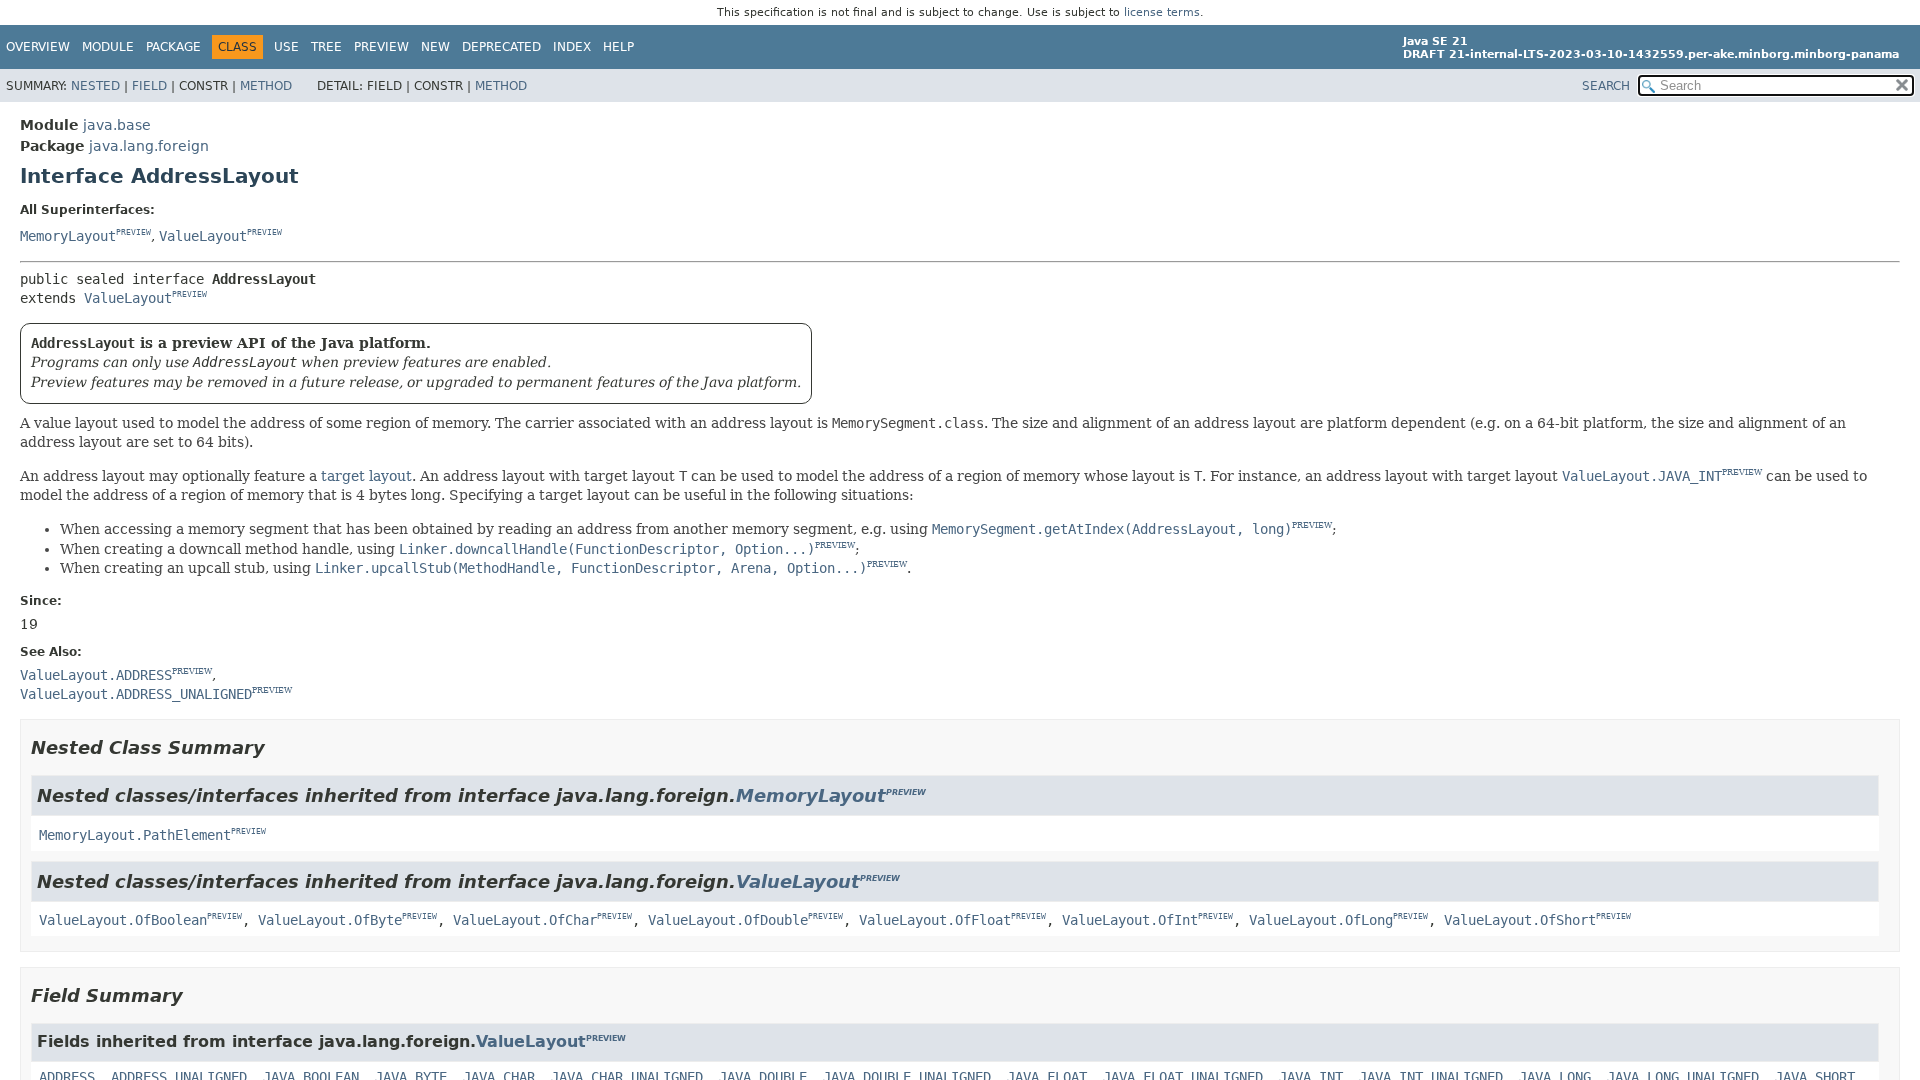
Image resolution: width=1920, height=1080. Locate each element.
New (435, 47)
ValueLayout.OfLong (1321, 920)
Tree (326, 47)
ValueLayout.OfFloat (935, 920)
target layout (366, 476)
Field (149, 86)
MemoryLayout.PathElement (135, 835)
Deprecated (501, 47)
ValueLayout (203, 236)
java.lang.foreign (149, 146)
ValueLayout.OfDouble (728, 920)
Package (173, 47)
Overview (38, 47)
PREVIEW (133, 232)
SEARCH (1606, 86)
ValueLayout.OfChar (525, 920)
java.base (117, 125)
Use (286, 47)
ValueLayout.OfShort (1520, 920)
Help (618, 47)
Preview (381, 47)
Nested (95, 86)
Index (572, 47)
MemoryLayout (68, 236)
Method (266, 86)
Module (108, 47)
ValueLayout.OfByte (330, 920)
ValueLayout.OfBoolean (123, 920)
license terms (1162, 12)
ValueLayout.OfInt (1130, 920)
